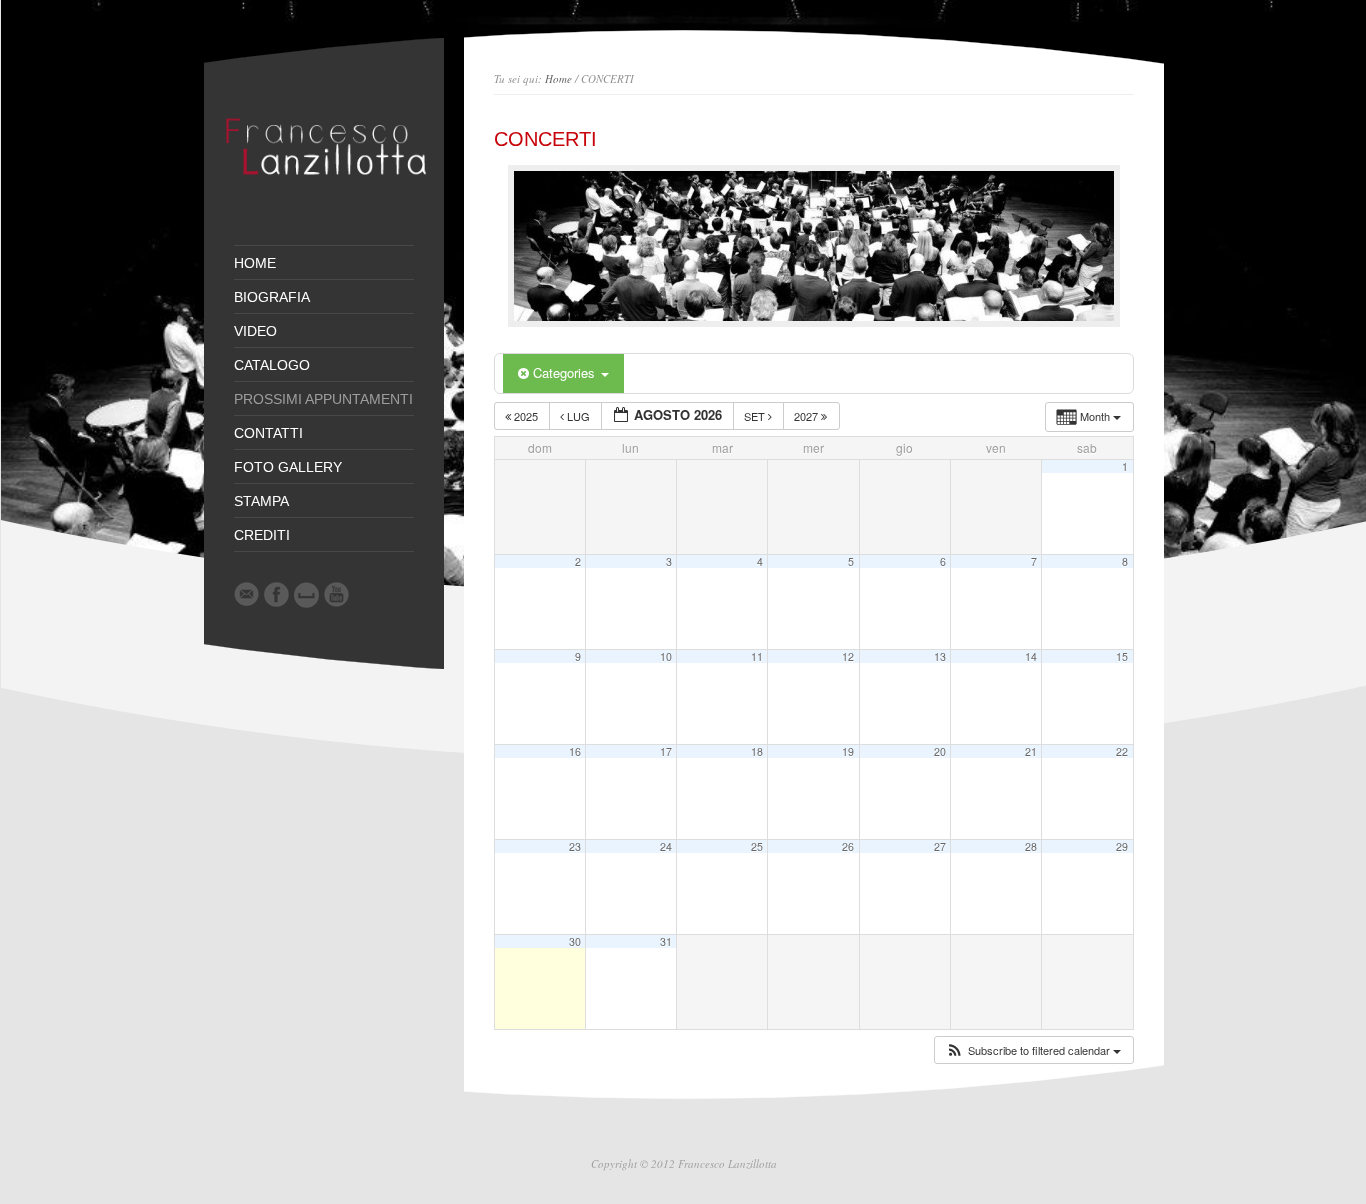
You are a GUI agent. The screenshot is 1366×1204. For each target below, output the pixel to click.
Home (558, 78)
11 (757, 656)
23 (575, 846)
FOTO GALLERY (288, 467)
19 (848, 751)
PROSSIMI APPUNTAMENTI (323, 399)
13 (940, 656)
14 (1031, 656)
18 (757, 751)
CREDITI (262, 535)
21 (1031, 751)
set (756, 416)
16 (575, 751)
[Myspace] (306, 595)
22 (1122, 751)
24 (666, 846)
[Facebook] (276, 594)
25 (757, 846)
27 (940, 846)
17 (666, 751)
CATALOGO (272, 365)
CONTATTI (268, 433)
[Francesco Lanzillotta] (331, 195)
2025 (526, 416)
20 (940, 751)
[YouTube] (336, 594)
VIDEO (255, 331)
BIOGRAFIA (272, 297)
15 (1122, 656)
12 (848, 656)
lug (578, 416)
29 (1122, 846)
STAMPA (261, 501)
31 (666, 941)
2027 (807, 416)
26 (848, 846)
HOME (255, 263)
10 (666, 656)
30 (575, 941)
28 (1031, 846)
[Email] (246, 594)
